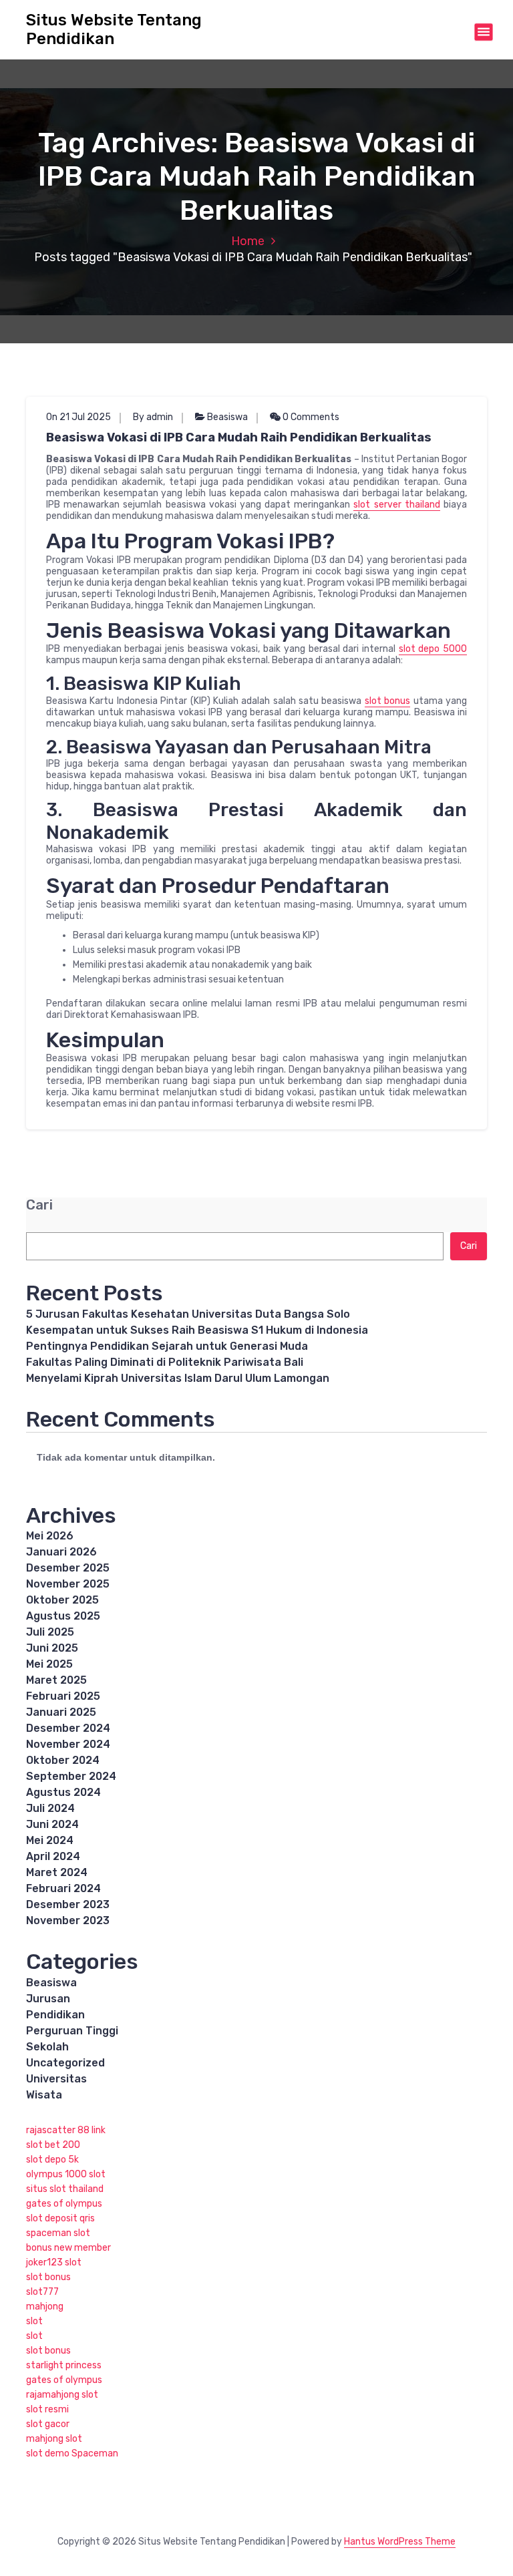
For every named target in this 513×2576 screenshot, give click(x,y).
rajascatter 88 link (66, 2130)
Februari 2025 (63, 1696)
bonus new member (68, 2248)
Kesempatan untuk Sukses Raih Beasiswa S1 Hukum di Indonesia (197, 1330)
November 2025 (68, 1584)
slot (34, 2321)
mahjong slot (54, 2439)
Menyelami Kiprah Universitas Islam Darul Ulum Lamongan (178, 1378)
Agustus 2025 (63, 1616)
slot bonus (387, 701)
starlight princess (64, 2365)
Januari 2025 (61, 1712)
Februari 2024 (63, 1888)
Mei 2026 (50, 1536)
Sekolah (47, 2047)
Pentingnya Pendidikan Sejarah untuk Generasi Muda (167, 1346)
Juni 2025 (52, 1648)
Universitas (56, 2079)
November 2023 (68, 1920)
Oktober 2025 (62, 1600)
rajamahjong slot (62, 2395)
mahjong (45, 2307)
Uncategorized (65, 2063)
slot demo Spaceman (72, 2453)
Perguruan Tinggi (72, 2031)
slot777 (42, 2292)
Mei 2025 (49, 1664)
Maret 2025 (56, 1680)
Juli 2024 (50, 1808)
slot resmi (47, 2409)
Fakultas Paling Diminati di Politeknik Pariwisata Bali (165, 1362)
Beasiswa (227, 417)
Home (248, 241)
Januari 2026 (61, 1552)
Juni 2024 (52, 1824)
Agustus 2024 (63, 1792)
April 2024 (53, 1856)
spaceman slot (58, 2233)
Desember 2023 (68, 1904)
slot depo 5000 (433, 649)
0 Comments (310, 417)
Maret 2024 (57, 1872)
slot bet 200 (53, 2145)
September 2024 (71, 1776)
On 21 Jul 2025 (78, 417)
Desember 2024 (68, 1728)
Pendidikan (55, 2015)
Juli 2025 (50, 1632)
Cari (39, 1205)
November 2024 (68, 1744)
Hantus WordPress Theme (400, 2542)
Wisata (44, 2095)
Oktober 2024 (63, 1760)
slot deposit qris (60, 2218)
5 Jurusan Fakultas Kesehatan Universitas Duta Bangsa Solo (188, 1314)
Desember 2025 (68, 1568)
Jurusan (48, 1999)
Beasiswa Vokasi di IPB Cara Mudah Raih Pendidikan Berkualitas (239, 437)
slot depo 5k (52, 2160)
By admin (153, 417)
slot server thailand (396, 505)
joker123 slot (54, 2262)
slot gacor (48, 2424)
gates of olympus (64, 2204)
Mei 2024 (50, 1840)
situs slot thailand (65, 2189)
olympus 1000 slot (66, 2174)
